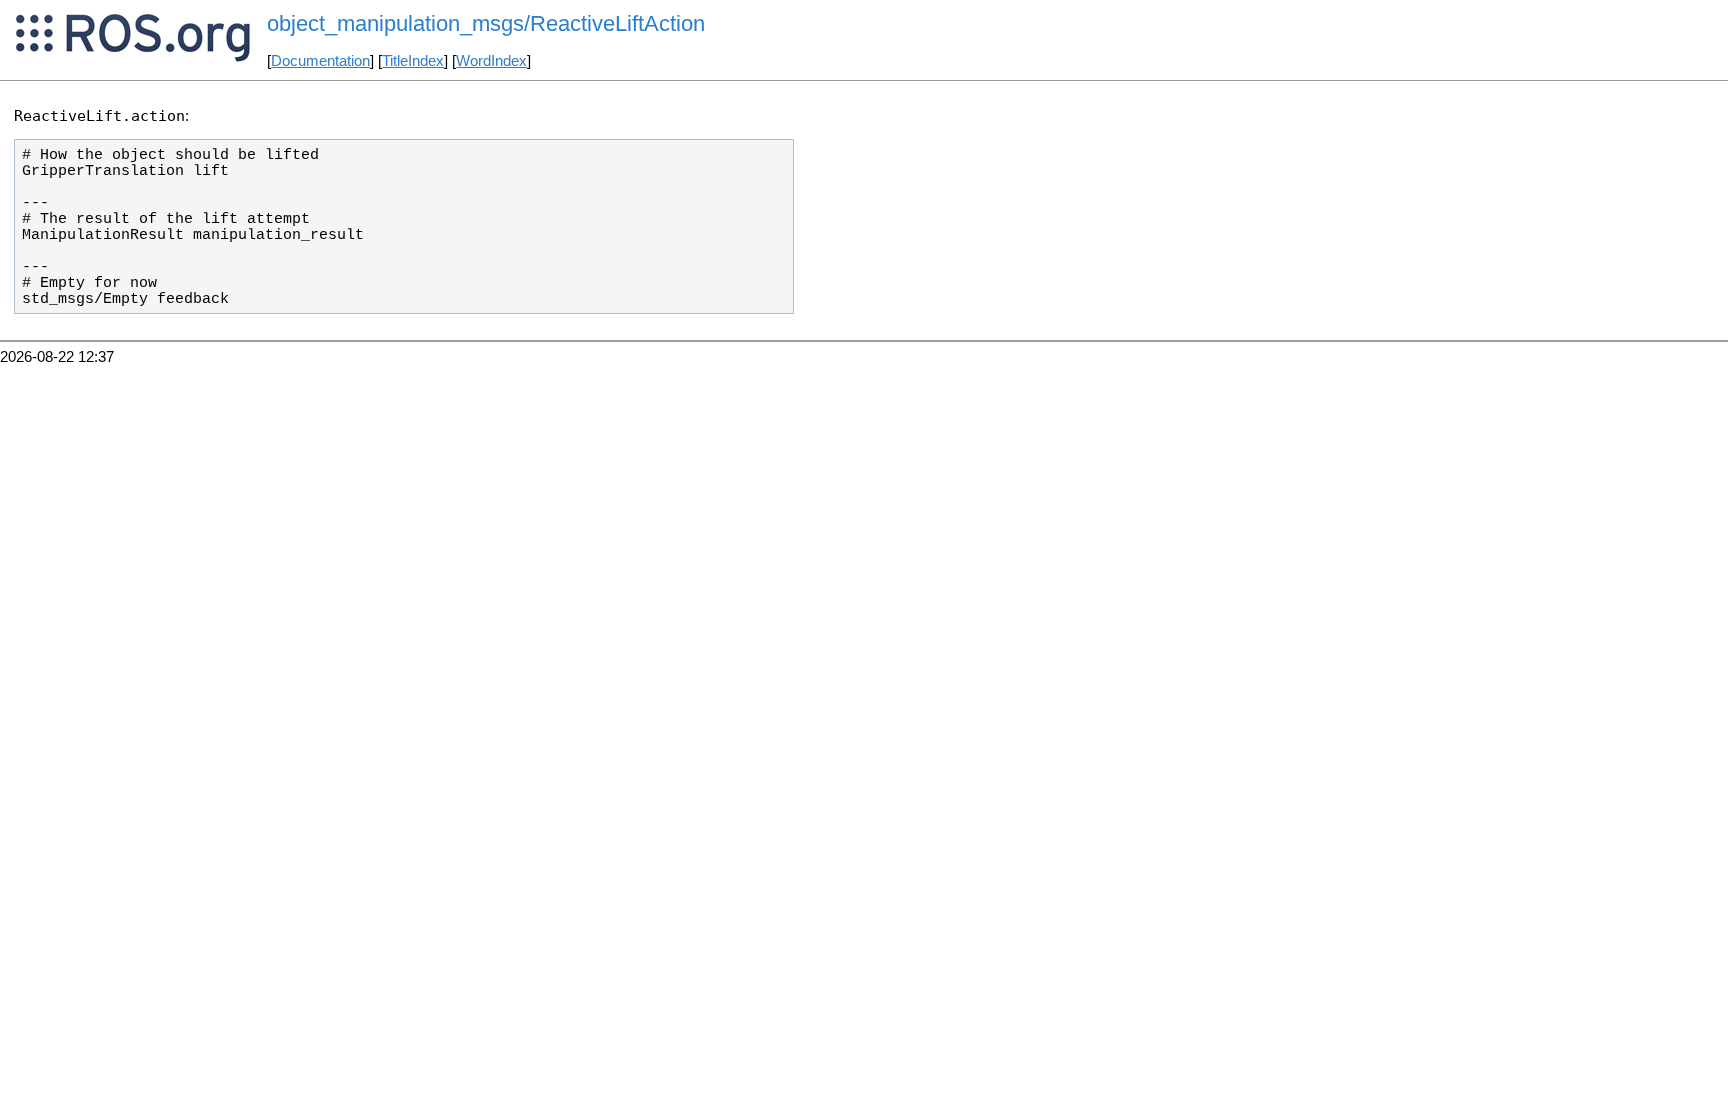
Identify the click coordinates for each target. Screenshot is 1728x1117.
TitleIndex (413, 61)
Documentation (320, 61)
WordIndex (491, 61)
